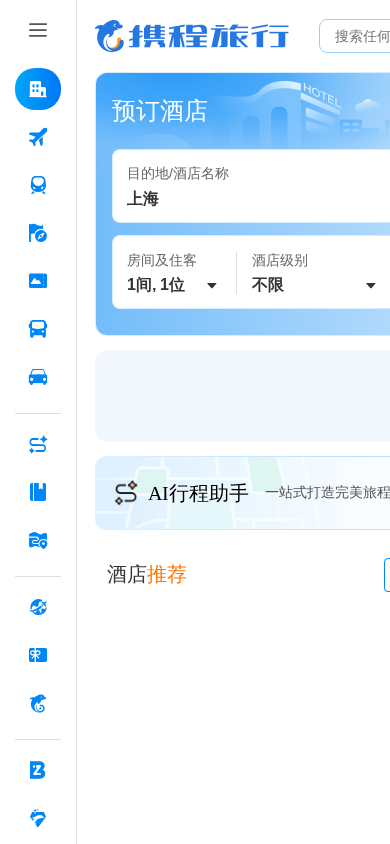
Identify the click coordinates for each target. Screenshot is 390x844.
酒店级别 (280, 260)
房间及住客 (162, 260)
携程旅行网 (192, 36)
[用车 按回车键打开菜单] (38, 377)
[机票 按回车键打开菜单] (38, 137)
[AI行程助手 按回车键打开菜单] (38, 444)
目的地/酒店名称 (178, 173)
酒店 (147, 574)
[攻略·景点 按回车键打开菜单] (38, 492)
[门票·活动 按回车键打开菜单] (38, 281)
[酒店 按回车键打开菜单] (38, 89)
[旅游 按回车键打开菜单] (38, 233)
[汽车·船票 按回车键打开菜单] (38, 329)
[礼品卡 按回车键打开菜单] (38, 655)
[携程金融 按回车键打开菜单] (38, 703)
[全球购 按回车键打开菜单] (38, 607)
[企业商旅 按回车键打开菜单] (38, 770)
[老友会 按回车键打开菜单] (38, 818)
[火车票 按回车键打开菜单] (38, 185)
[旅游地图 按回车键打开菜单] (38, 540)
